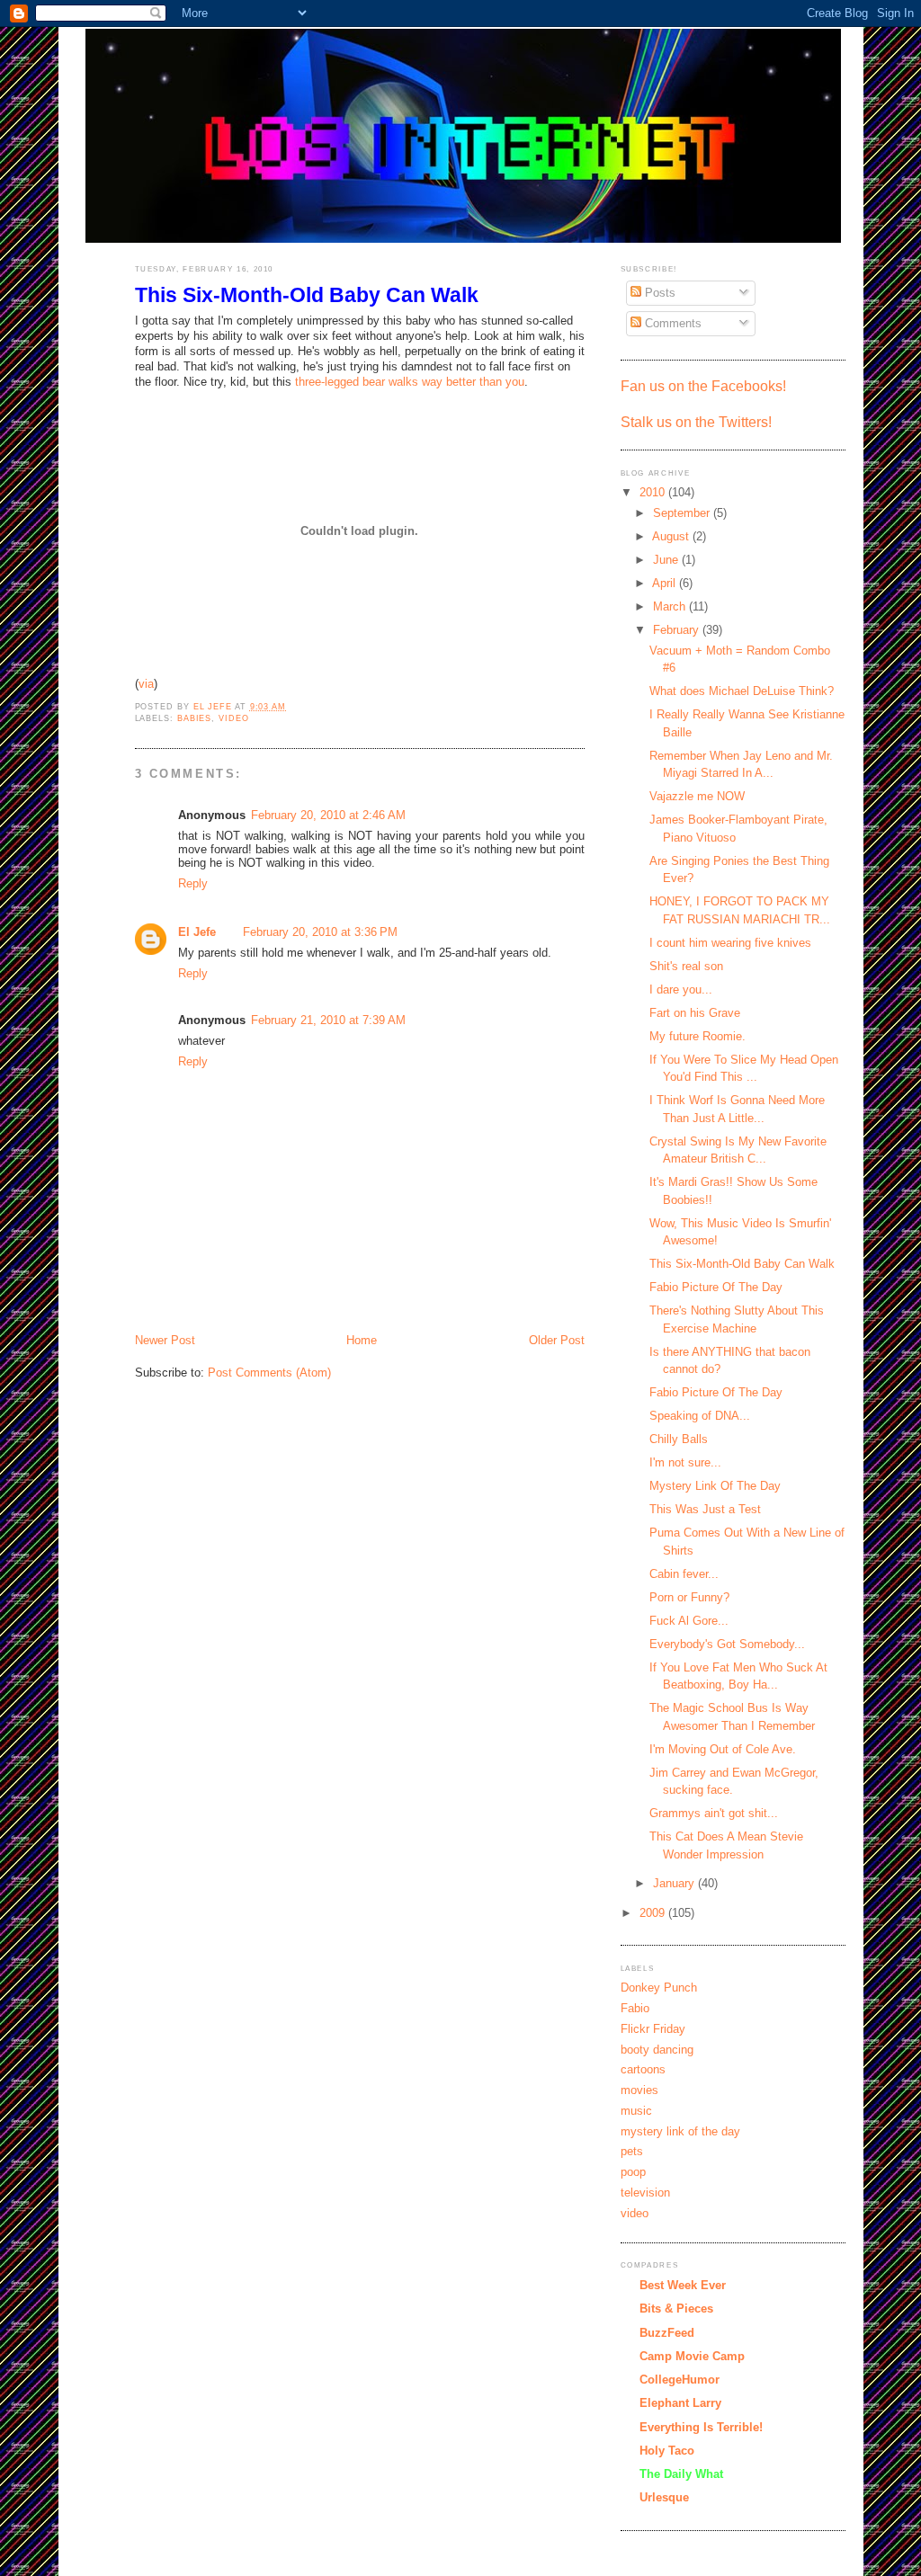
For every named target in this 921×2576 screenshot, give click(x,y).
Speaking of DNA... (700, 1416)
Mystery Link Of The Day (715, 1486)
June (667, 560)
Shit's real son (686, 966)
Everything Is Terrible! (701, 2427)
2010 (654, 492)
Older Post (557, 1340)
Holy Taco (667, 2451)
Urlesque (664, 2497)
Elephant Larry (680, 2403)
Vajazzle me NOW (697, 796)
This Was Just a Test (705, 1509)
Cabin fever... (684, 1574)
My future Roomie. (697, 1036)
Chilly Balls (679, 1439)
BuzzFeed (667, 2333)
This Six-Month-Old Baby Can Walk (742, 1264)
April (666, 583)
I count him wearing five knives (730, 943)
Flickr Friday (653, 2029)
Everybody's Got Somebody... (727, 1644)
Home (362, 1340)
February (678, 630)
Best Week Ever (683, 2285)
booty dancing (657, 2050)
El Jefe (197, 932)
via (146, 684)
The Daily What (681, 2474)
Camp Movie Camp (692, 2356)
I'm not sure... (685, 1462)
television (645, 2193)
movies (639, 2090)
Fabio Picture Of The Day (716, 1287)
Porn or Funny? (689, 1597)
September (683, 513)
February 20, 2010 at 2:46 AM (328, 815)
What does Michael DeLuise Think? (742, 691)
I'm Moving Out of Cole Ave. (723, 1749)
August (672, 536)
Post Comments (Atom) (269, 1373)
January (675, 1883)
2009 (654, 1913)
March (671, 606)
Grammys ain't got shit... (714, 1813)
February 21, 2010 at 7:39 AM (328, 1020)
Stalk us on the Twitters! (696, 422)
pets (632, 2151)
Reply (193, 883)
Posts (658, 293)
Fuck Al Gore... (689, 1621)
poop (633, 2172)
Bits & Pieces (676, 2309)
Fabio (635, 2008)
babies (194, 718)
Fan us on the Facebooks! (703, 386)
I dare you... (681, 989)
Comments (671, 323)
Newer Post (165, 1340)
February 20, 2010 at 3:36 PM (320, 932)
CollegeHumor (680, 2380)
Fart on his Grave (695, 1013)
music (636, 2111)
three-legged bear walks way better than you (410, 382)
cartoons (643, 2069)
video (234, 718)
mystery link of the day (680, 2131)
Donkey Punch (659, 1988)
